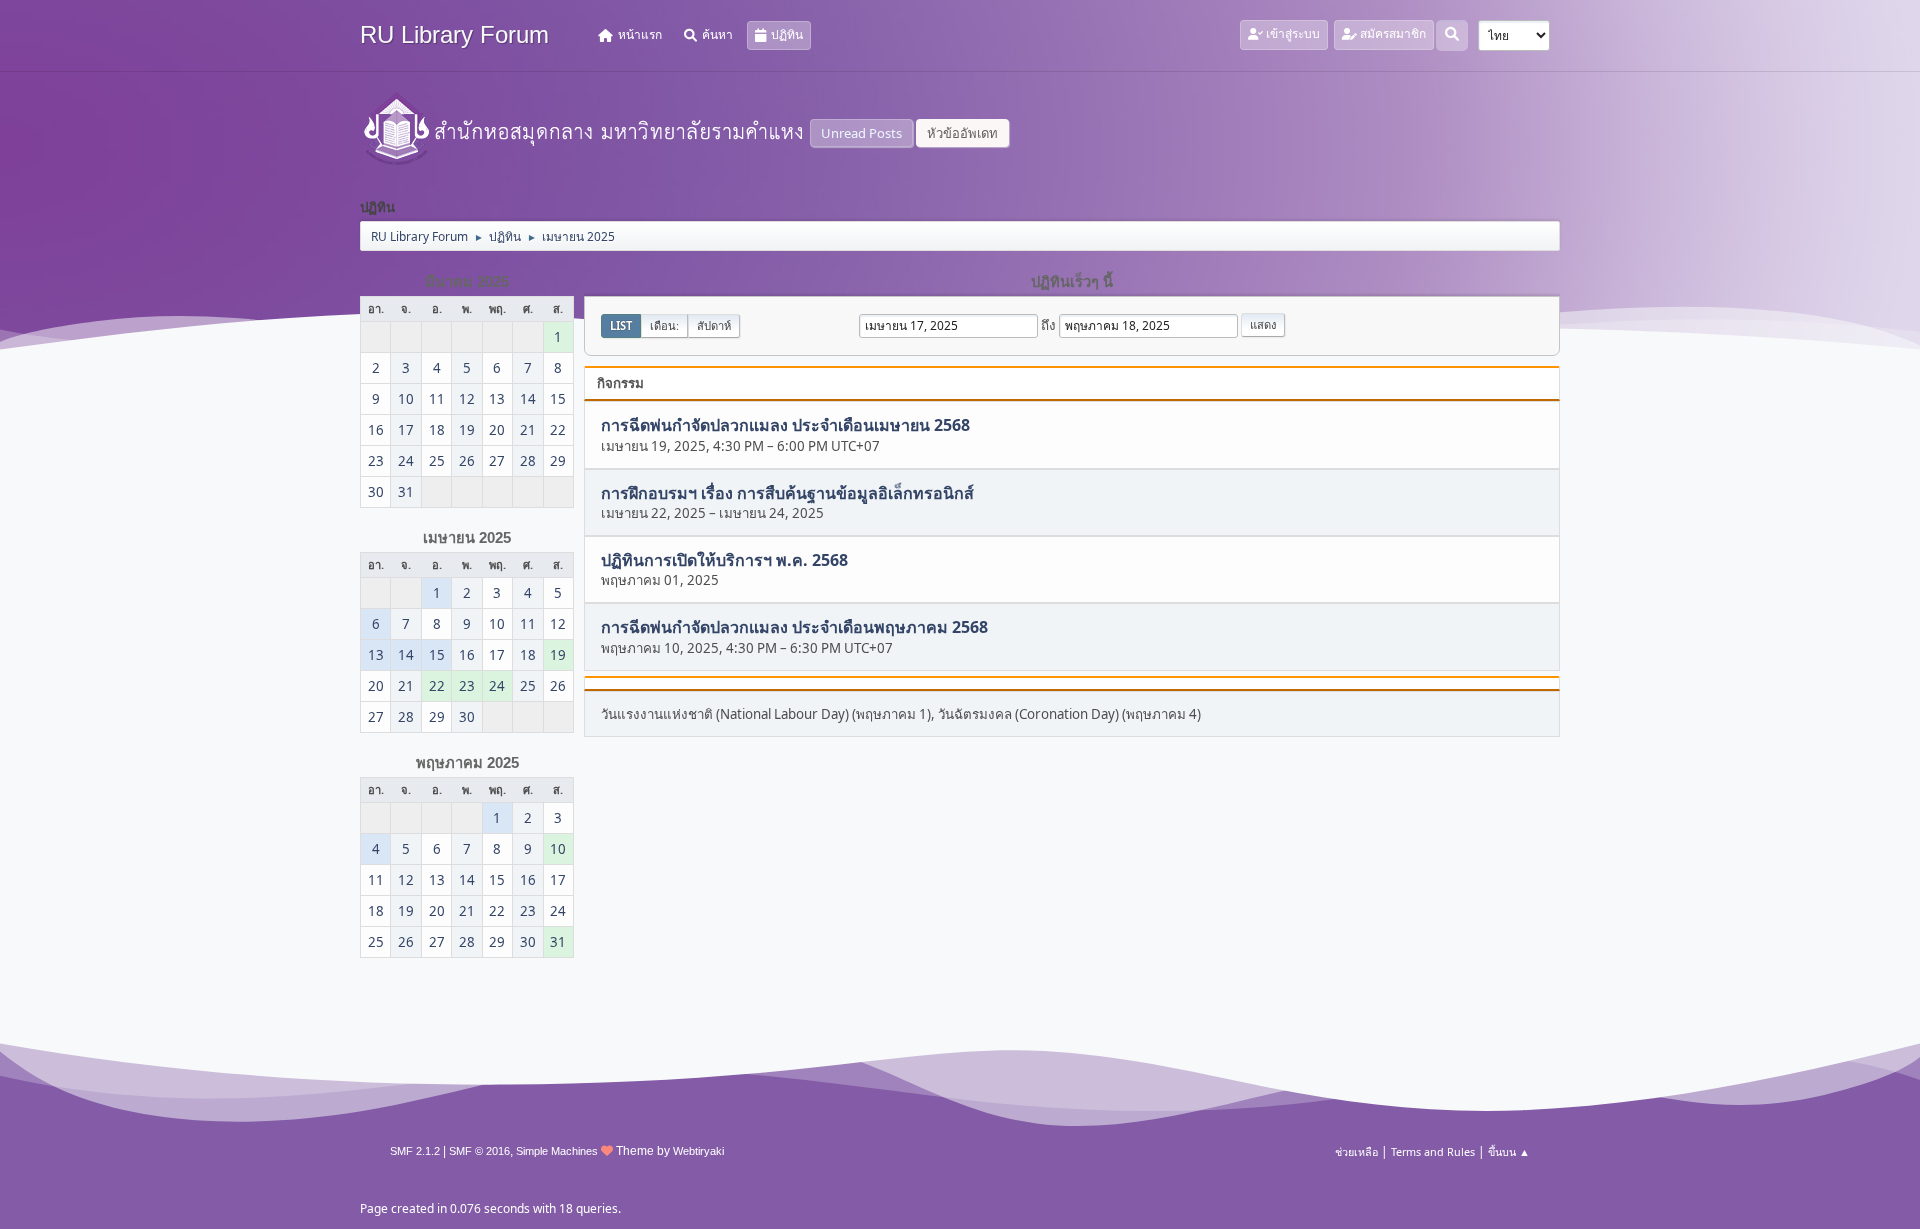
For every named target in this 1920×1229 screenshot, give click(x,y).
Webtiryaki (698, 1151)
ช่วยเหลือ (1356, 1151)
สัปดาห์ (714, 325)
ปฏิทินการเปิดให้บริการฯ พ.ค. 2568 (724, 560)
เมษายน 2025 (467, 538)
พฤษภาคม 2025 (467, 763)
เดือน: (664, 325)
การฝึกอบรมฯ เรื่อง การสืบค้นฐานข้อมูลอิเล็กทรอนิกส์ (787, 493)
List (621, 325)
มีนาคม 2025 (467, 282)
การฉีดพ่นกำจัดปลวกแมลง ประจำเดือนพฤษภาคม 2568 (794, 628)
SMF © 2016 (479, 1151)
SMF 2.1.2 (415, 1151)
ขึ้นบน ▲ (1509, 1151)
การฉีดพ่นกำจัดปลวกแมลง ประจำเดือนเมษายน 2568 (785, 426)
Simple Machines (557, 1151)
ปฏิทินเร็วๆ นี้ (1072, 282)
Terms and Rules (1433, 1151)
